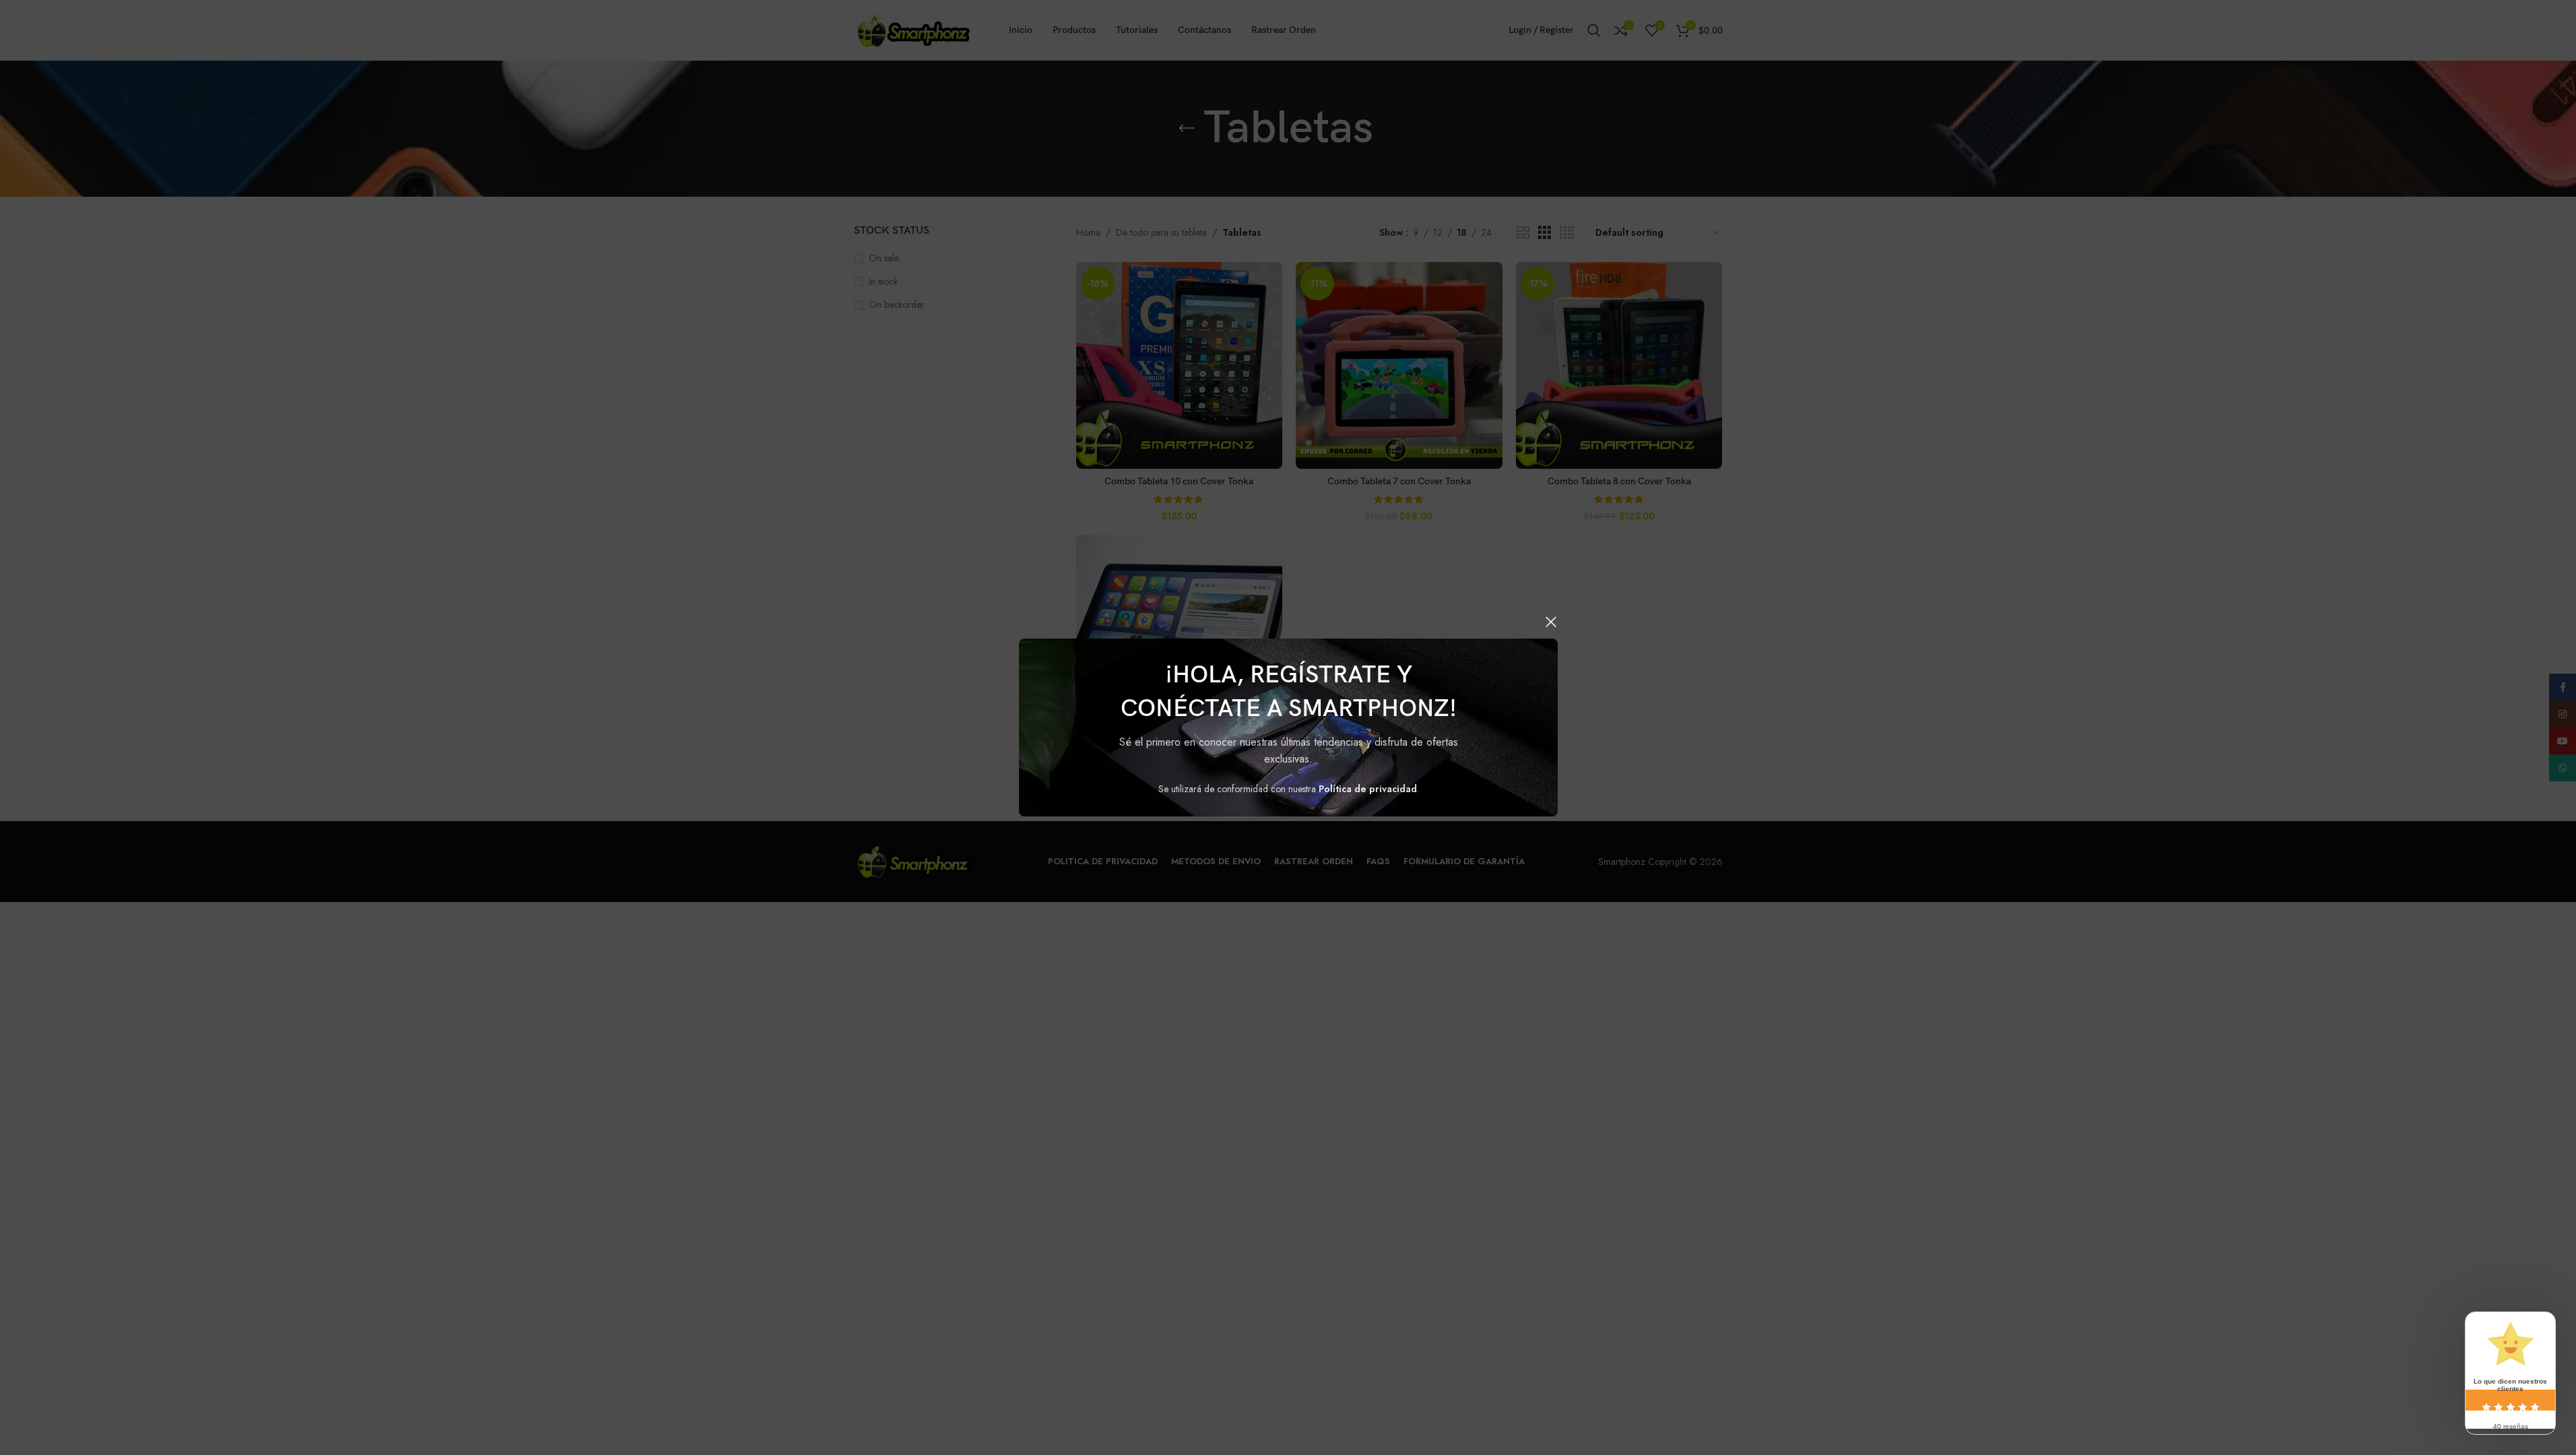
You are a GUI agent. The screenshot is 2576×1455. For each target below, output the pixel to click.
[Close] (1551, 622)
